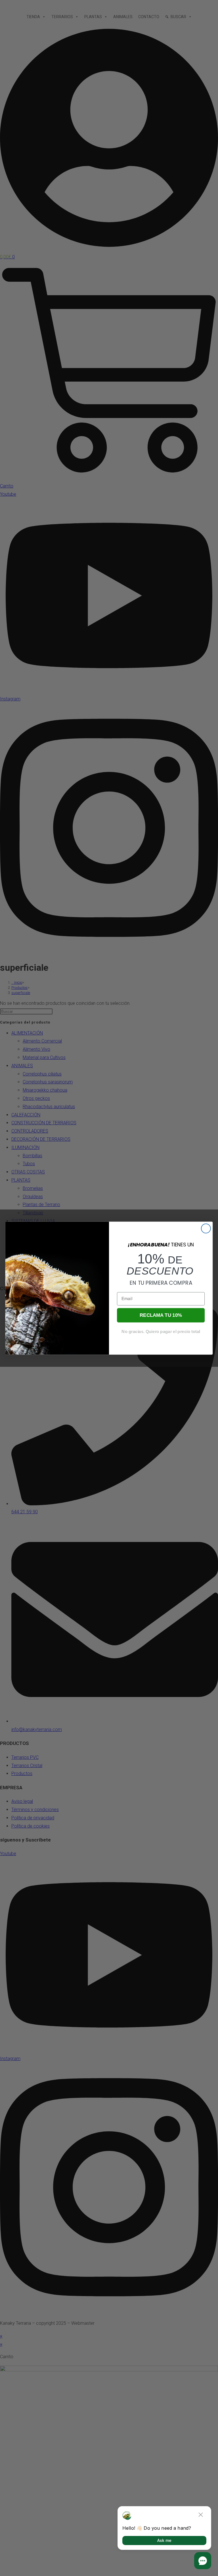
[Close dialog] (206, 1228)
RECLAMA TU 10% (161, 1315)
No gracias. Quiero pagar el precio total (161, 1331)
